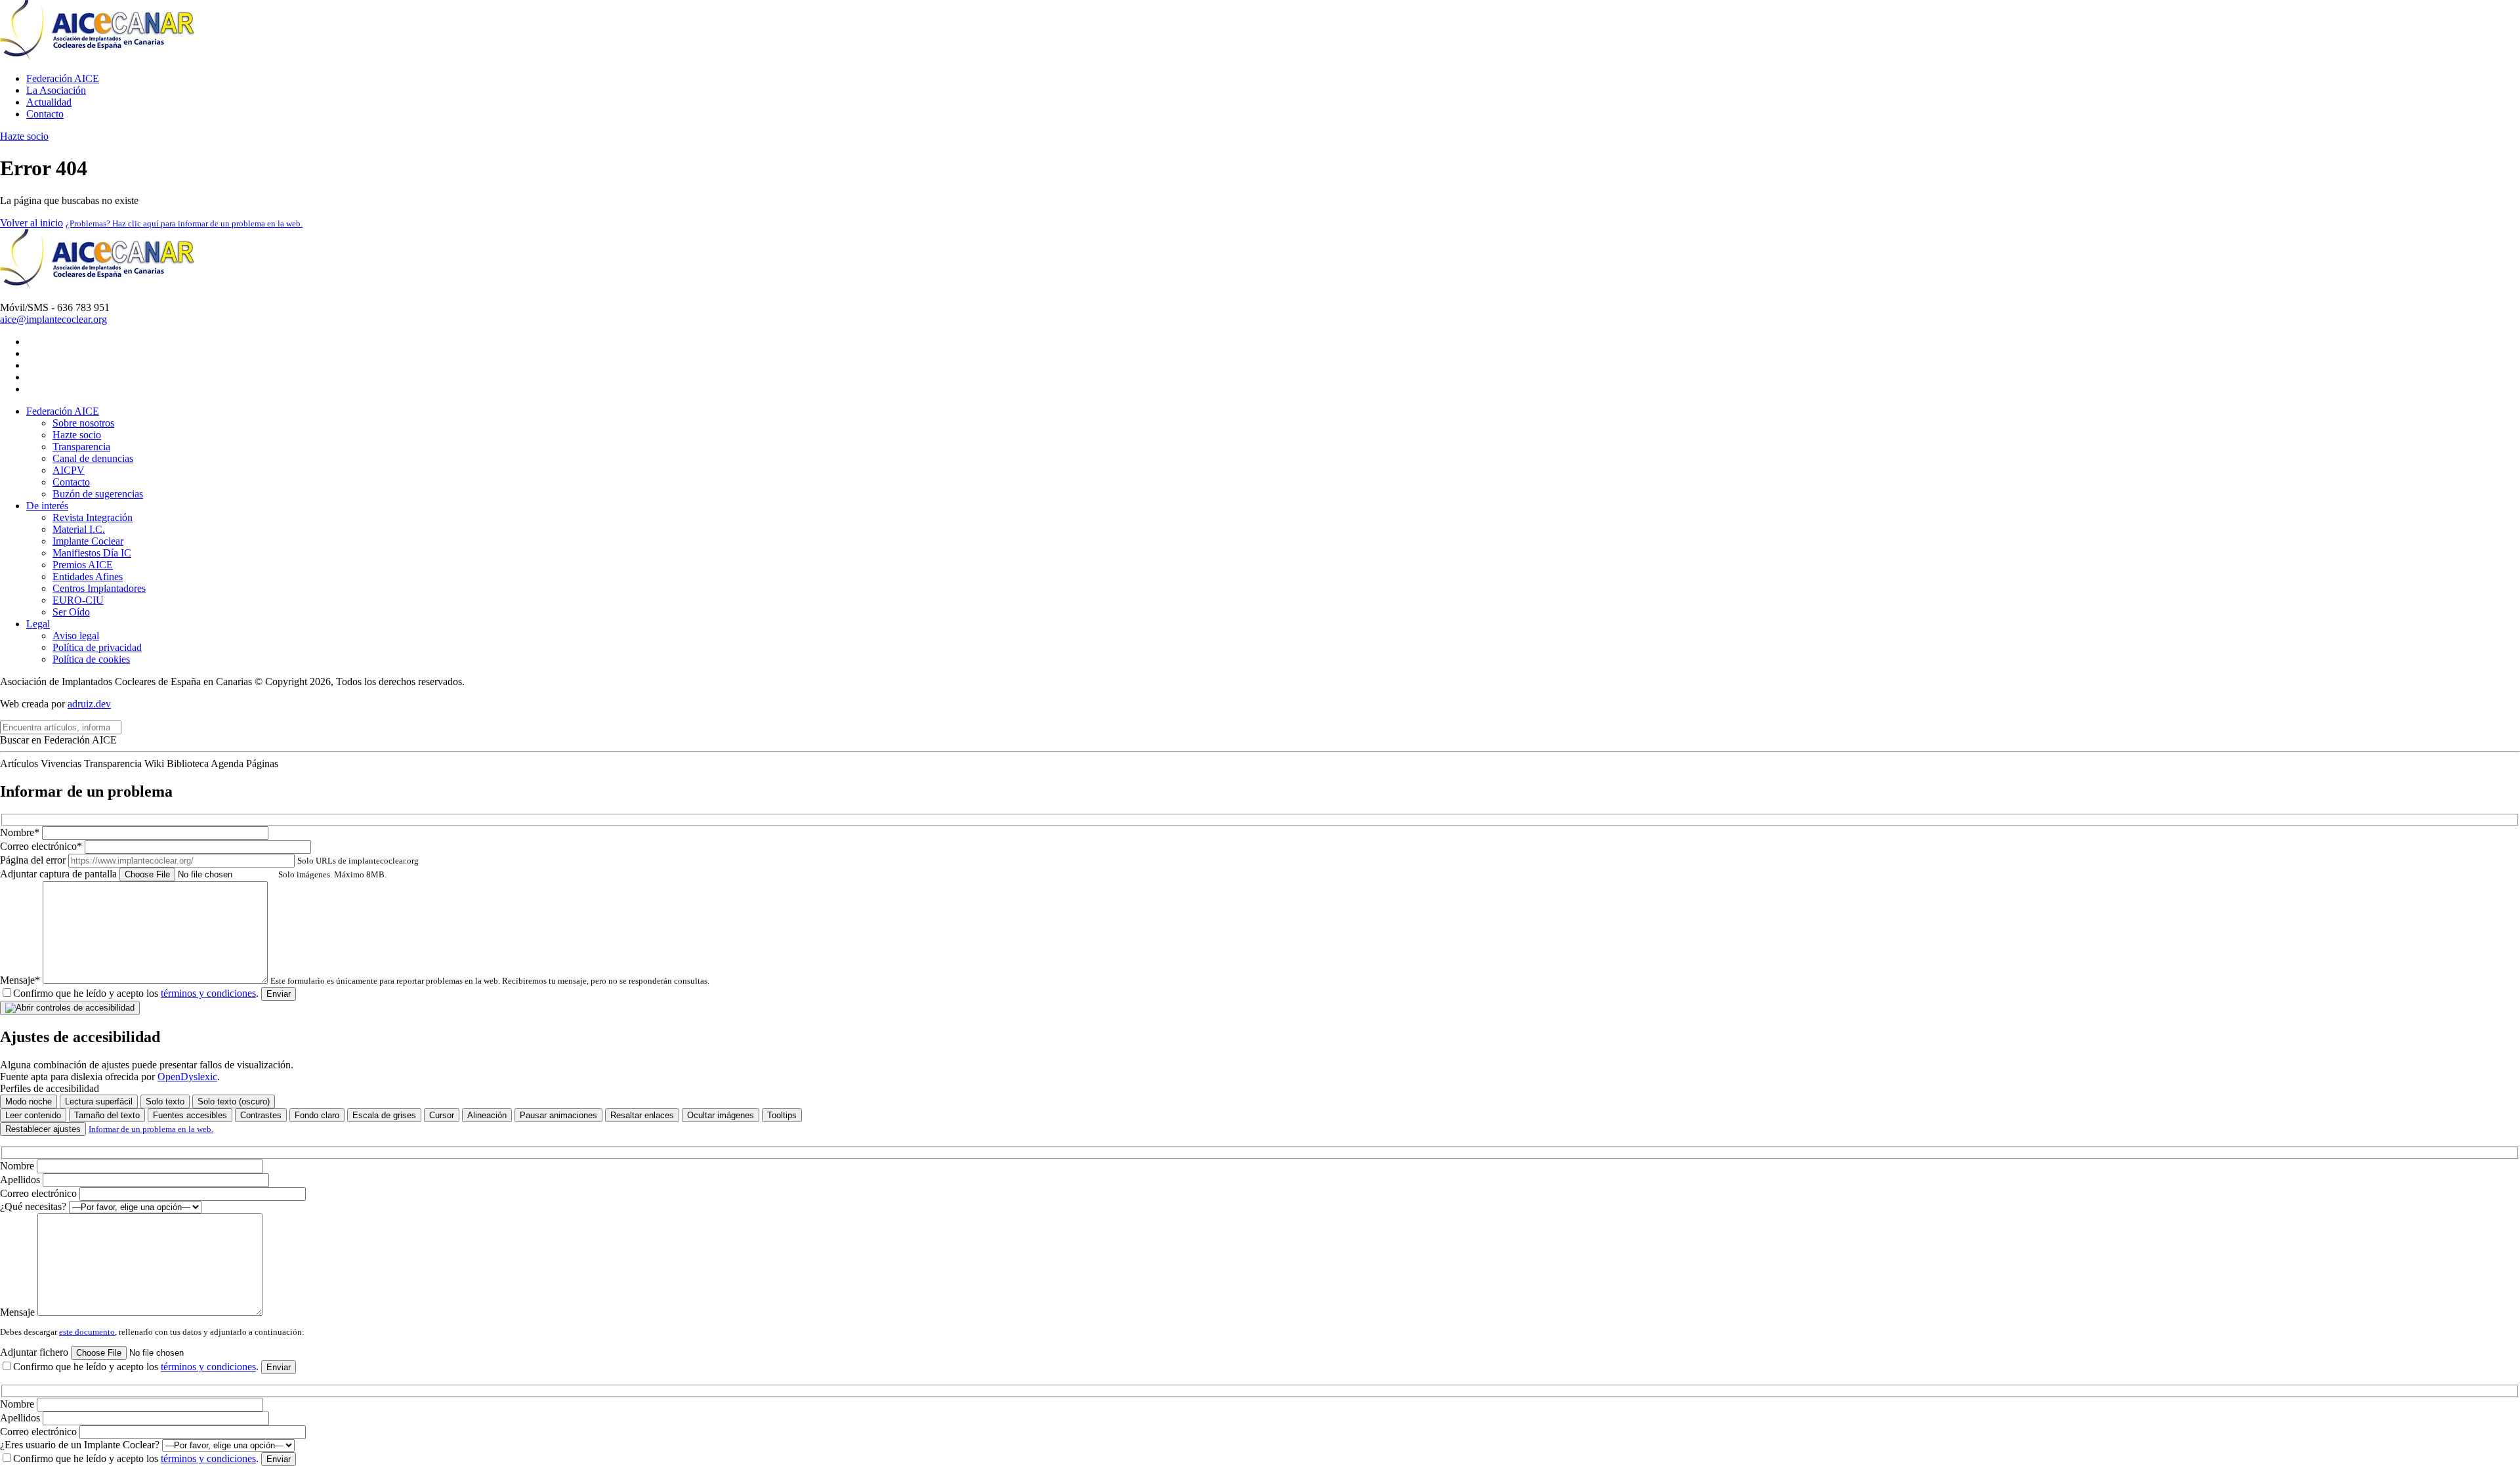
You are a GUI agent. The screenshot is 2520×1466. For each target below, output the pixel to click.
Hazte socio (24, 136)
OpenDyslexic (187, 1077)
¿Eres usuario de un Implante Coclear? (81, 1445)
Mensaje (19, 1312)
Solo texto (165, 1101)
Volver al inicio (31, 223)
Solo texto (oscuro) (234, 1101)
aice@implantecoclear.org (53, 319)
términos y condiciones (208, 993)
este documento (87, 1332)
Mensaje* (355, 980)
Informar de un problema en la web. (151, 1129)
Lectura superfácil (99, 1101)
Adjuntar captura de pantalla (193, 874)
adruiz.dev (89, 704)
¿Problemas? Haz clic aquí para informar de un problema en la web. (184, 223)
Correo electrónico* (42, 846)
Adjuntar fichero (35, 1352)
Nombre (18, 1166)
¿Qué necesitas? (34, 1206)
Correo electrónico (40, 1193)
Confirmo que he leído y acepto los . (136, 993)
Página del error (209, 860)
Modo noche (29, 1101)
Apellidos (21, 1180)
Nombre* (21, 832)
